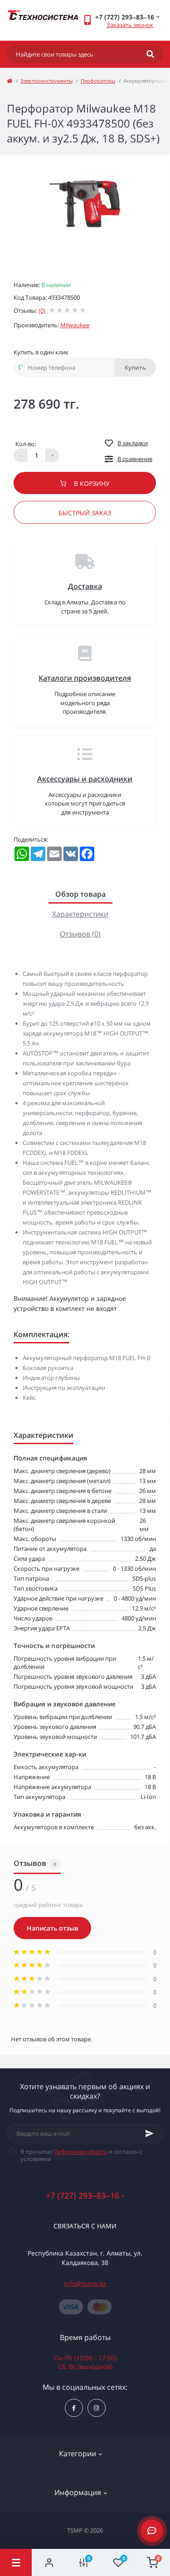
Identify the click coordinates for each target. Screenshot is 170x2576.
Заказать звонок (130, 25)
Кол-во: (26, 444)
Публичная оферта (80, 2152)
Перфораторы (98, 81)
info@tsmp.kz (85, 2283)
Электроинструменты (46, 81)
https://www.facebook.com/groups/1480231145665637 (74, 2408)
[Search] (150, 54)
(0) (42, 311)
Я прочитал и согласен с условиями (81, 2155)
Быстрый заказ (85, 513)
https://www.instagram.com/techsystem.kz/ (97, 2408)
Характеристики (80, 914)
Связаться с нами (85, 2226)
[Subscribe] (150, 2133)
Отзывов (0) (80, 934)
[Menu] (16, 2562)
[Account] (49, 2562)
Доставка (85, 586)
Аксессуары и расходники (85, 779)
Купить (135, 367)
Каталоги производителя (85, 678)
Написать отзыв (52, 1928)
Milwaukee (75, 325)
